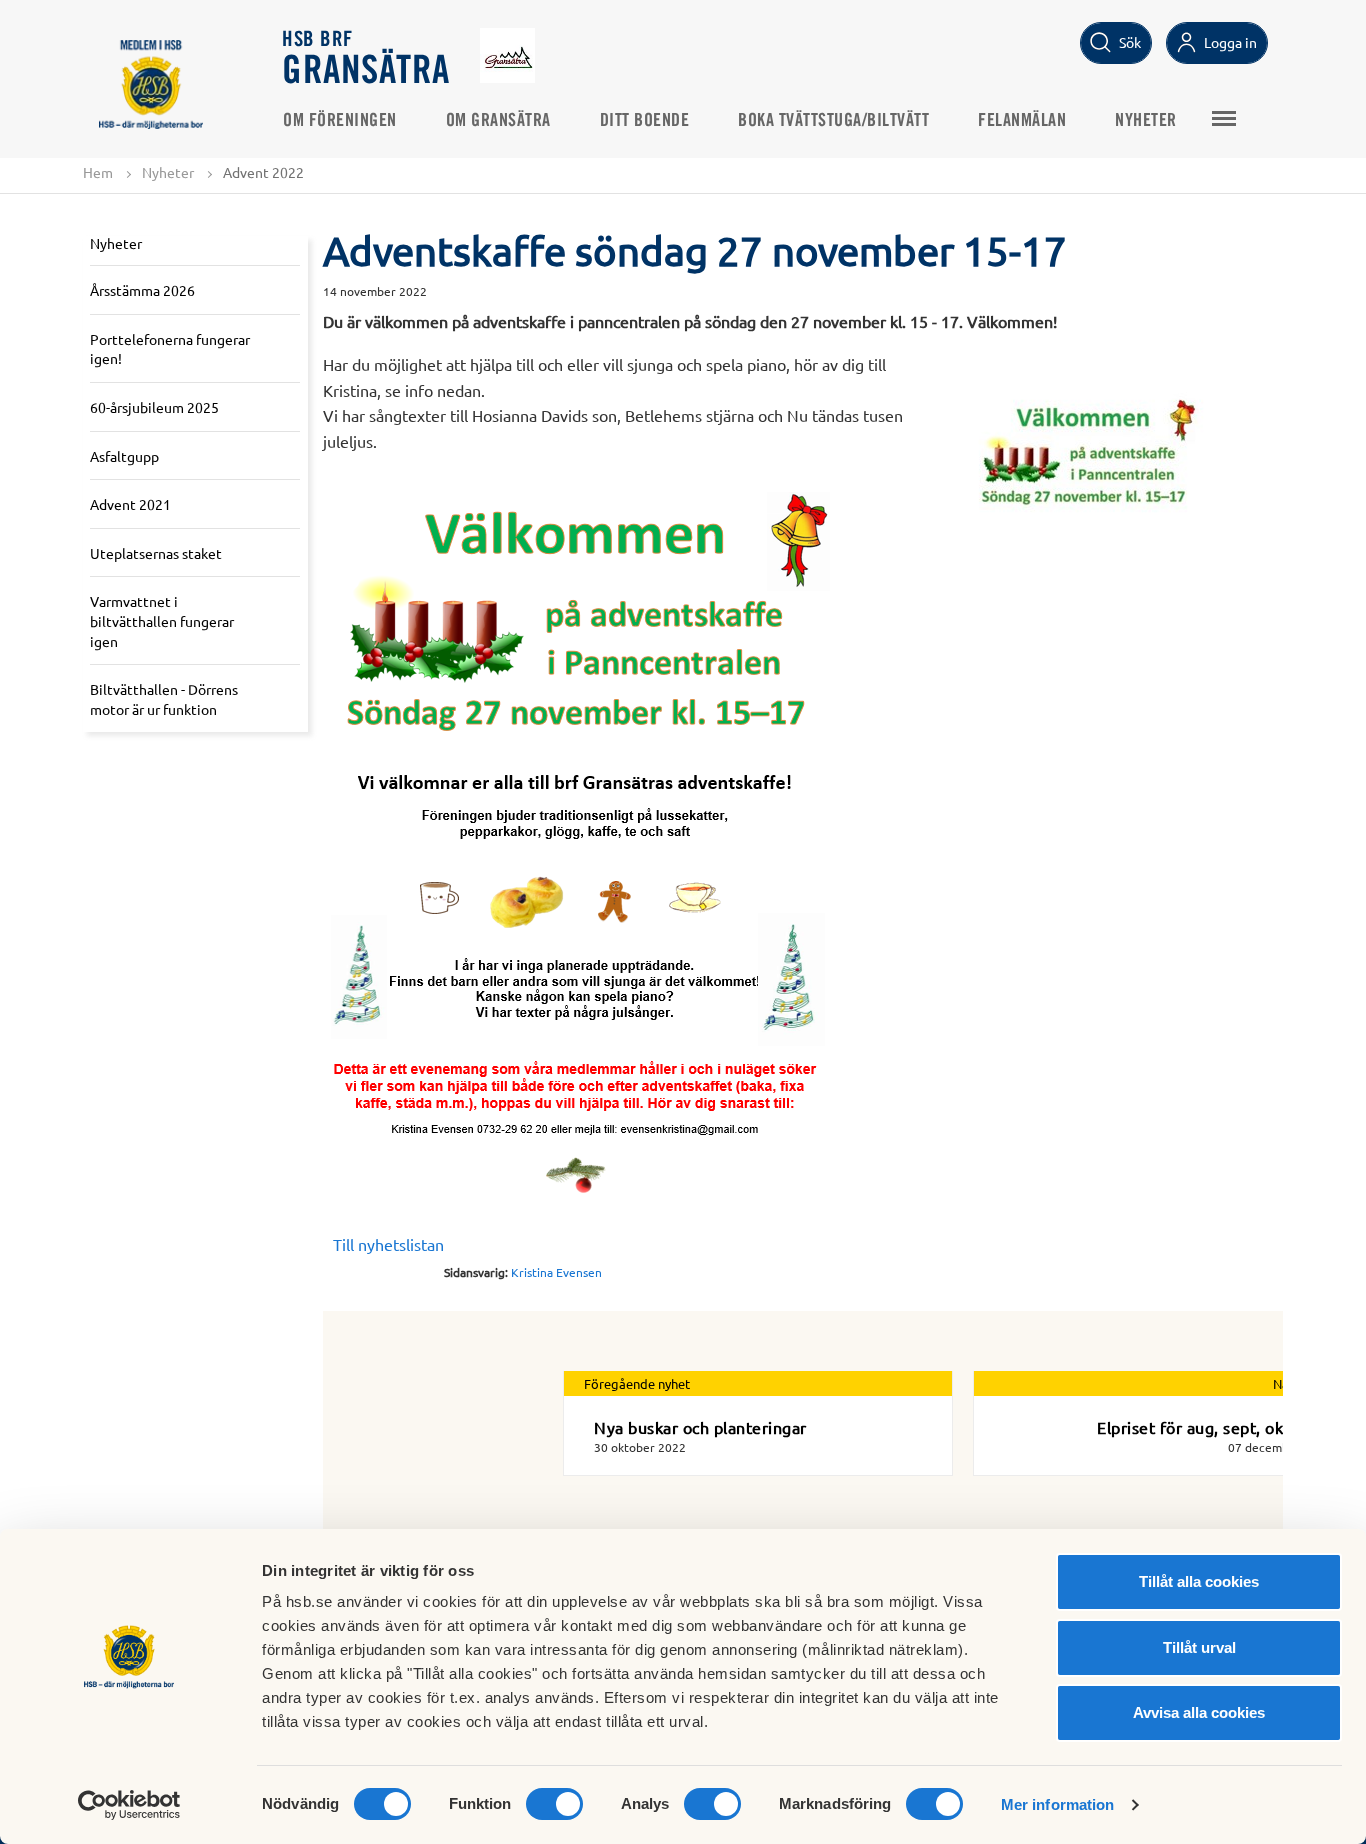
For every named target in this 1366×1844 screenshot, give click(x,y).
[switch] (554, 1804)
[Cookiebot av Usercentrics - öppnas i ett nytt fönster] (129, 1805)
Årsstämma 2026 (142, 290)
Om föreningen (340, 121)
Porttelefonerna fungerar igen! (170, 349)
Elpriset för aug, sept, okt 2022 (1214, 1427)
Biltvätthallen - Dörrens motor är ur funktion (164, 699)
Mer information (1058, 1804)
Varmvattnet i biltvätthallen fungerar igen (162, 620)
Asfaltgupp (124, 456)
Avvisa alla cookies (1199, 1712)
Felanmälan (1022, 121)
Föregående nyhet (637, 1383)
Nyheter (1146, 121)
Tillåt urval (1199, 1647)
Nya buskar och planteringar (700, 1427)
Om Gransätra (498, 121)
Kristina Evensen (556, 1272)
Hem (98, 172)
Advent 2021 (130, 504)
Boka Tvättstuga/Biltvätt (833, 121)
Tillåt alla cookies (1199, 1581)
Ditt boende (645, 121)
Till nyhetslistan (388, 1244)
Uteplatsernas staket (156, 553)
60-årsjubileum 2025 (154, 407)
